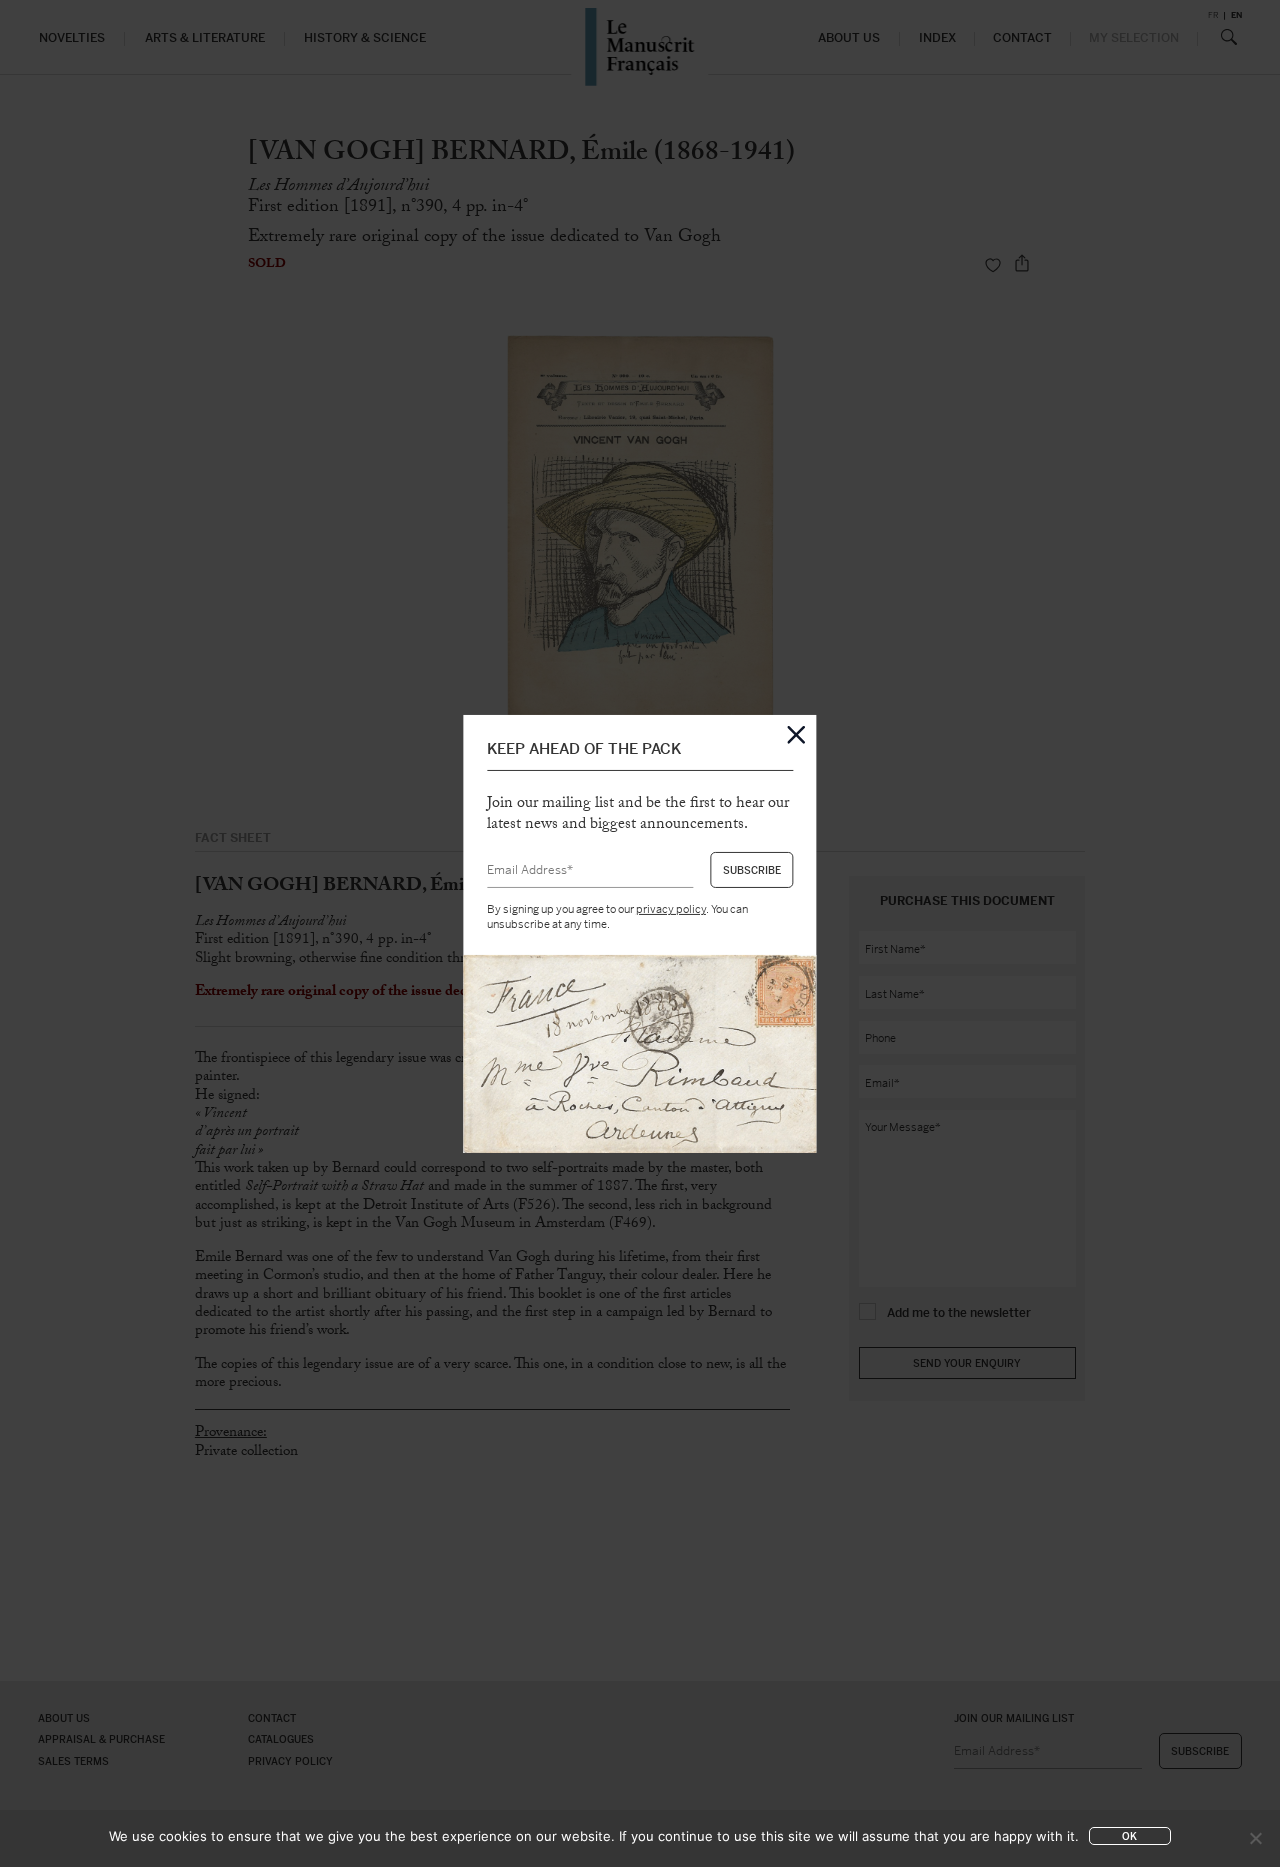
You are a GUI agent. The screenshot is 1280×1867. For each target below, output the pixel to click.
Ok (1129, 1836)
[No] (1255, 1838)
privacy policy (671, 909)
